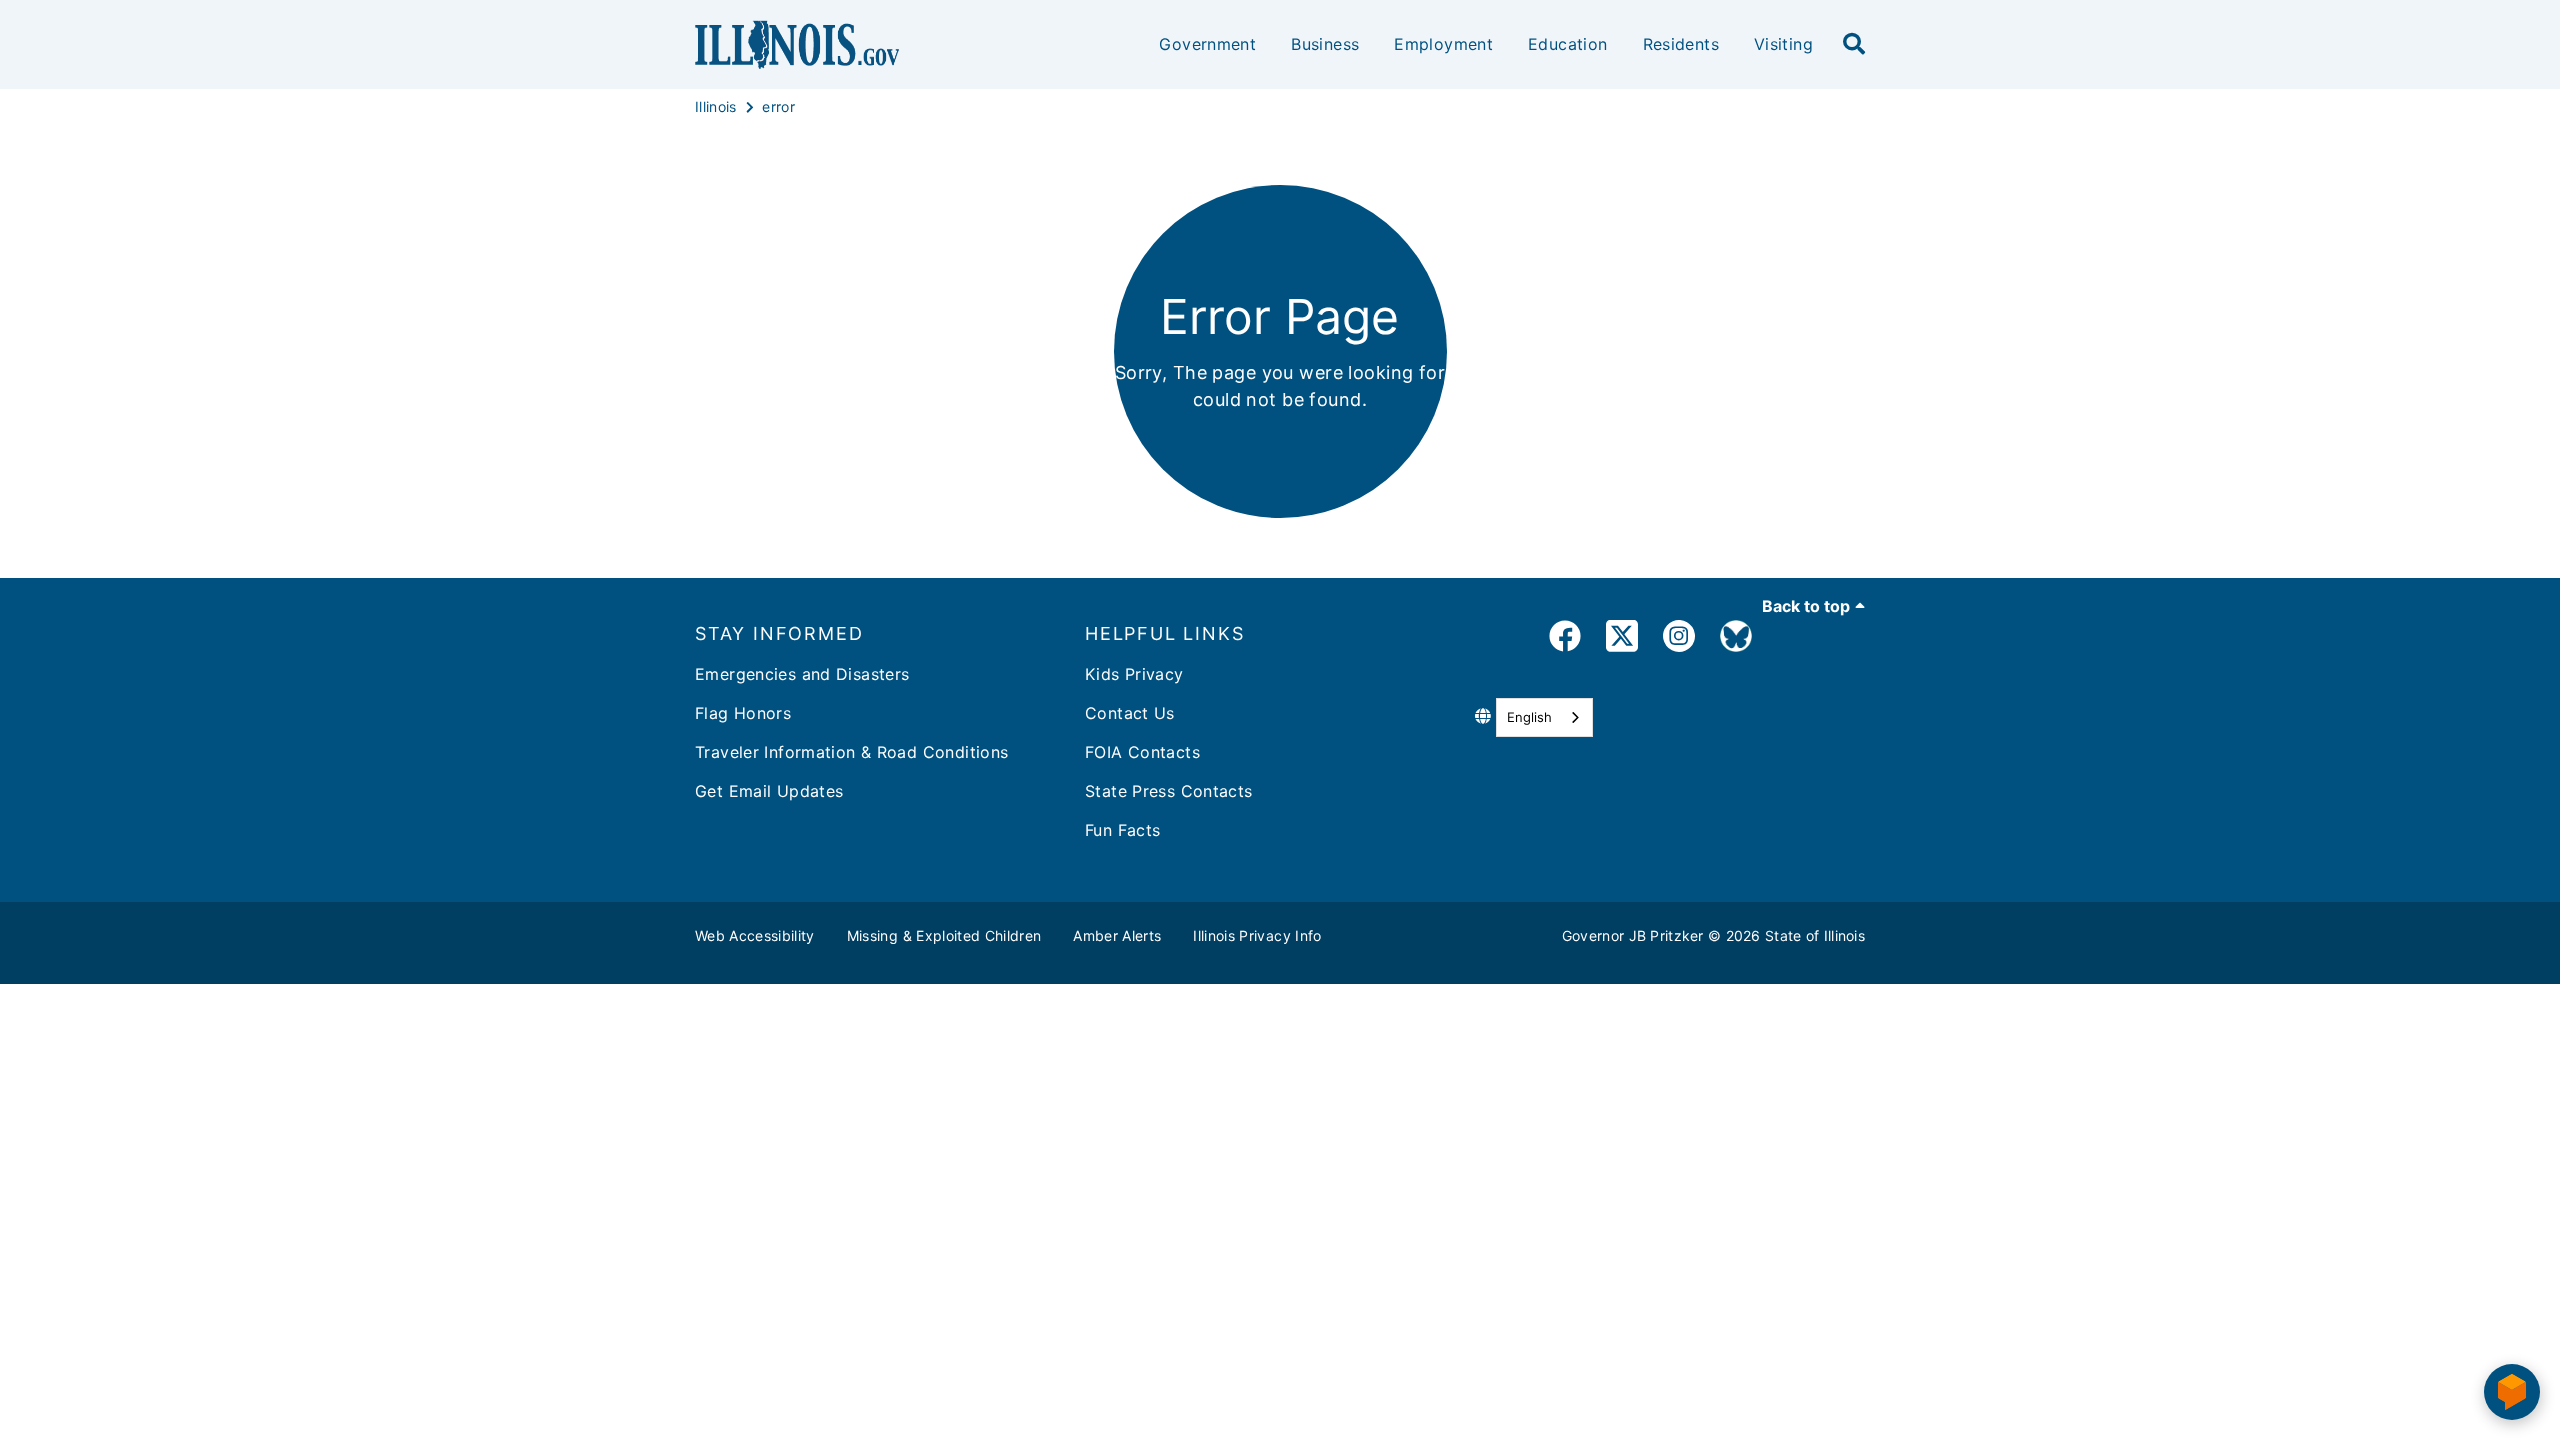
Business (1325, 44)
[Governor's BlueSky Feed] (1736, 639)
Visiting (1783, 44)
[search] (1854, 45)
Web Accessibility (755, 935)
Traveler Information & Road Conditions (851, 752)
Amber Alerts (1117, 935)
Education (1567, 44)
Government (1207, 44)
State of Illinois (1815, 935)
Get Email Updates (769, 791)
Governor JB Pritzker (1633, 935)
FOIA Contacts (1142, 752)
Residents (1681, 44)
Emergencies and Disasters (802, 674)
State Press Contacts (1169, 791)
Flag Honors (743, 713)
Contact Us (1130, 713)
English (1529, 717)
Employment (1443, 44)
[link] (1565, 639)
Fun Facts (1122, 830)
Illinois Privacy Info (1257, 935)
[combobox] (1544, 717)
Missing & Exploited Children (944, 935)
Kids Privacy (1134, 674)
